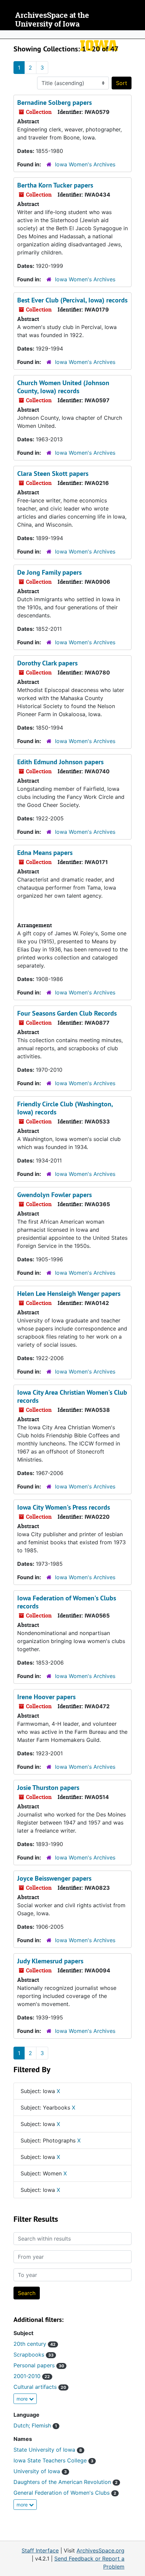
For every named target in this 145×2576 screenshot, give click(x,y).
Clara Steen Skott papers (53, 474)
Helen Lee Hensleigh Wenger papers (69, 1294)
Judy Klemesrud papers (50, 1961)
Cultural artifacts (40, 2387)
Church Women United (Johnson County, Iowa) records (63, 387)
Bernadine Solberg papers (54, 103)
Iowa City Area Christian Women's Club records (72, 1396)
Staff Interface (40, 2550)
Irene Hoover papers (46, 1697)
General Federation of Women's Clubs (65, 2493)
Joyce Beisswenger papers (54, 1878)
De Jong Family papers (49, 572)
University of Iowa (40, 2471)
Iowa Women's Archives (85, 164)
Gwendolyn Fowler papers (54, 1195)
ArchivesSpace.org (100, 2550)
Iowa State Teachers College (53, 2460)
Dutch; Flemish (35, 2425)
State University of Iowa (48, 2450)
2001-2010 (32, 2376)
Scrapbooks (34, 2355)
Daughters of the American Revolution (66, 2482)
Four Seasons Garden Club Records (67, 1013)
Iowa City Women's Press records (64, 1507)
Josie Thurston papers (48, 1788)
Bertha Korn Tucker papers (55, 185)
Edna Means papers (45, 853)
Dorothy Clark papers (47, 663)
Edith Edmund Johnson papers (60, 762)
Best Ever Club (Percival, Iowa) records (72, 300)
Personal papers (39, 2365)
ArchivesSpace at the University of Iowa (52, 20)
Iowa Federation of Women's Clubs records (67, 1602)
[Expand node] (138, 35)
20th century (35, 2344)
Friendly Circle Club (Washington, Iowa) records (65, 1108)
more (23, 2399)
